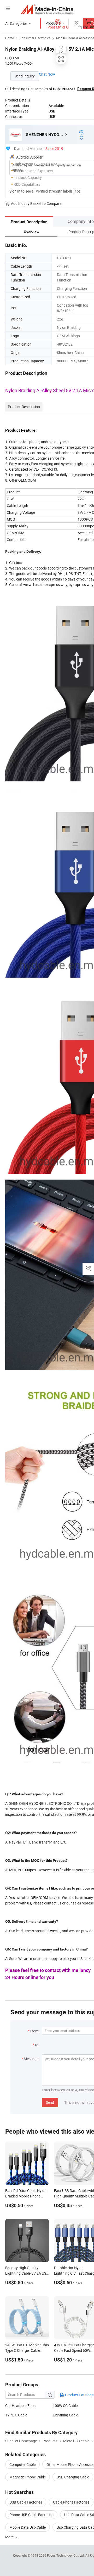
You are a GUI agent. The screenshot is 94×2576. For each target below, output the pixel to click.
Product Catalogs (79, 2395)
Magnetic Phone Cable (28, 2477)
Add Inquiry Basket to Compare (36, 203)
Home (10, 38)
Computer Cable (22, 2464)
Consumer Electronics (35, 38)
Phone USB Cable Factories (31, 2515)
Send (50, 2102)
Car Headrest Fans (20, 2406)
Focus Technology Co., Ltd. (66, 2555)
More (10, 2537)
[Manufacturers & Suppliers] (47, 9)
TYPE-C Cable (16, 2415)
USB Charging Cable (73, 2477)
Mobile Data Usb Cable (28, 2527)
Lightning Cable (65, 2415)
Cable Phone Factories (71, 2502)
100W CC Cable (65, 2406)
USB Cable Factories (26, 2502)
